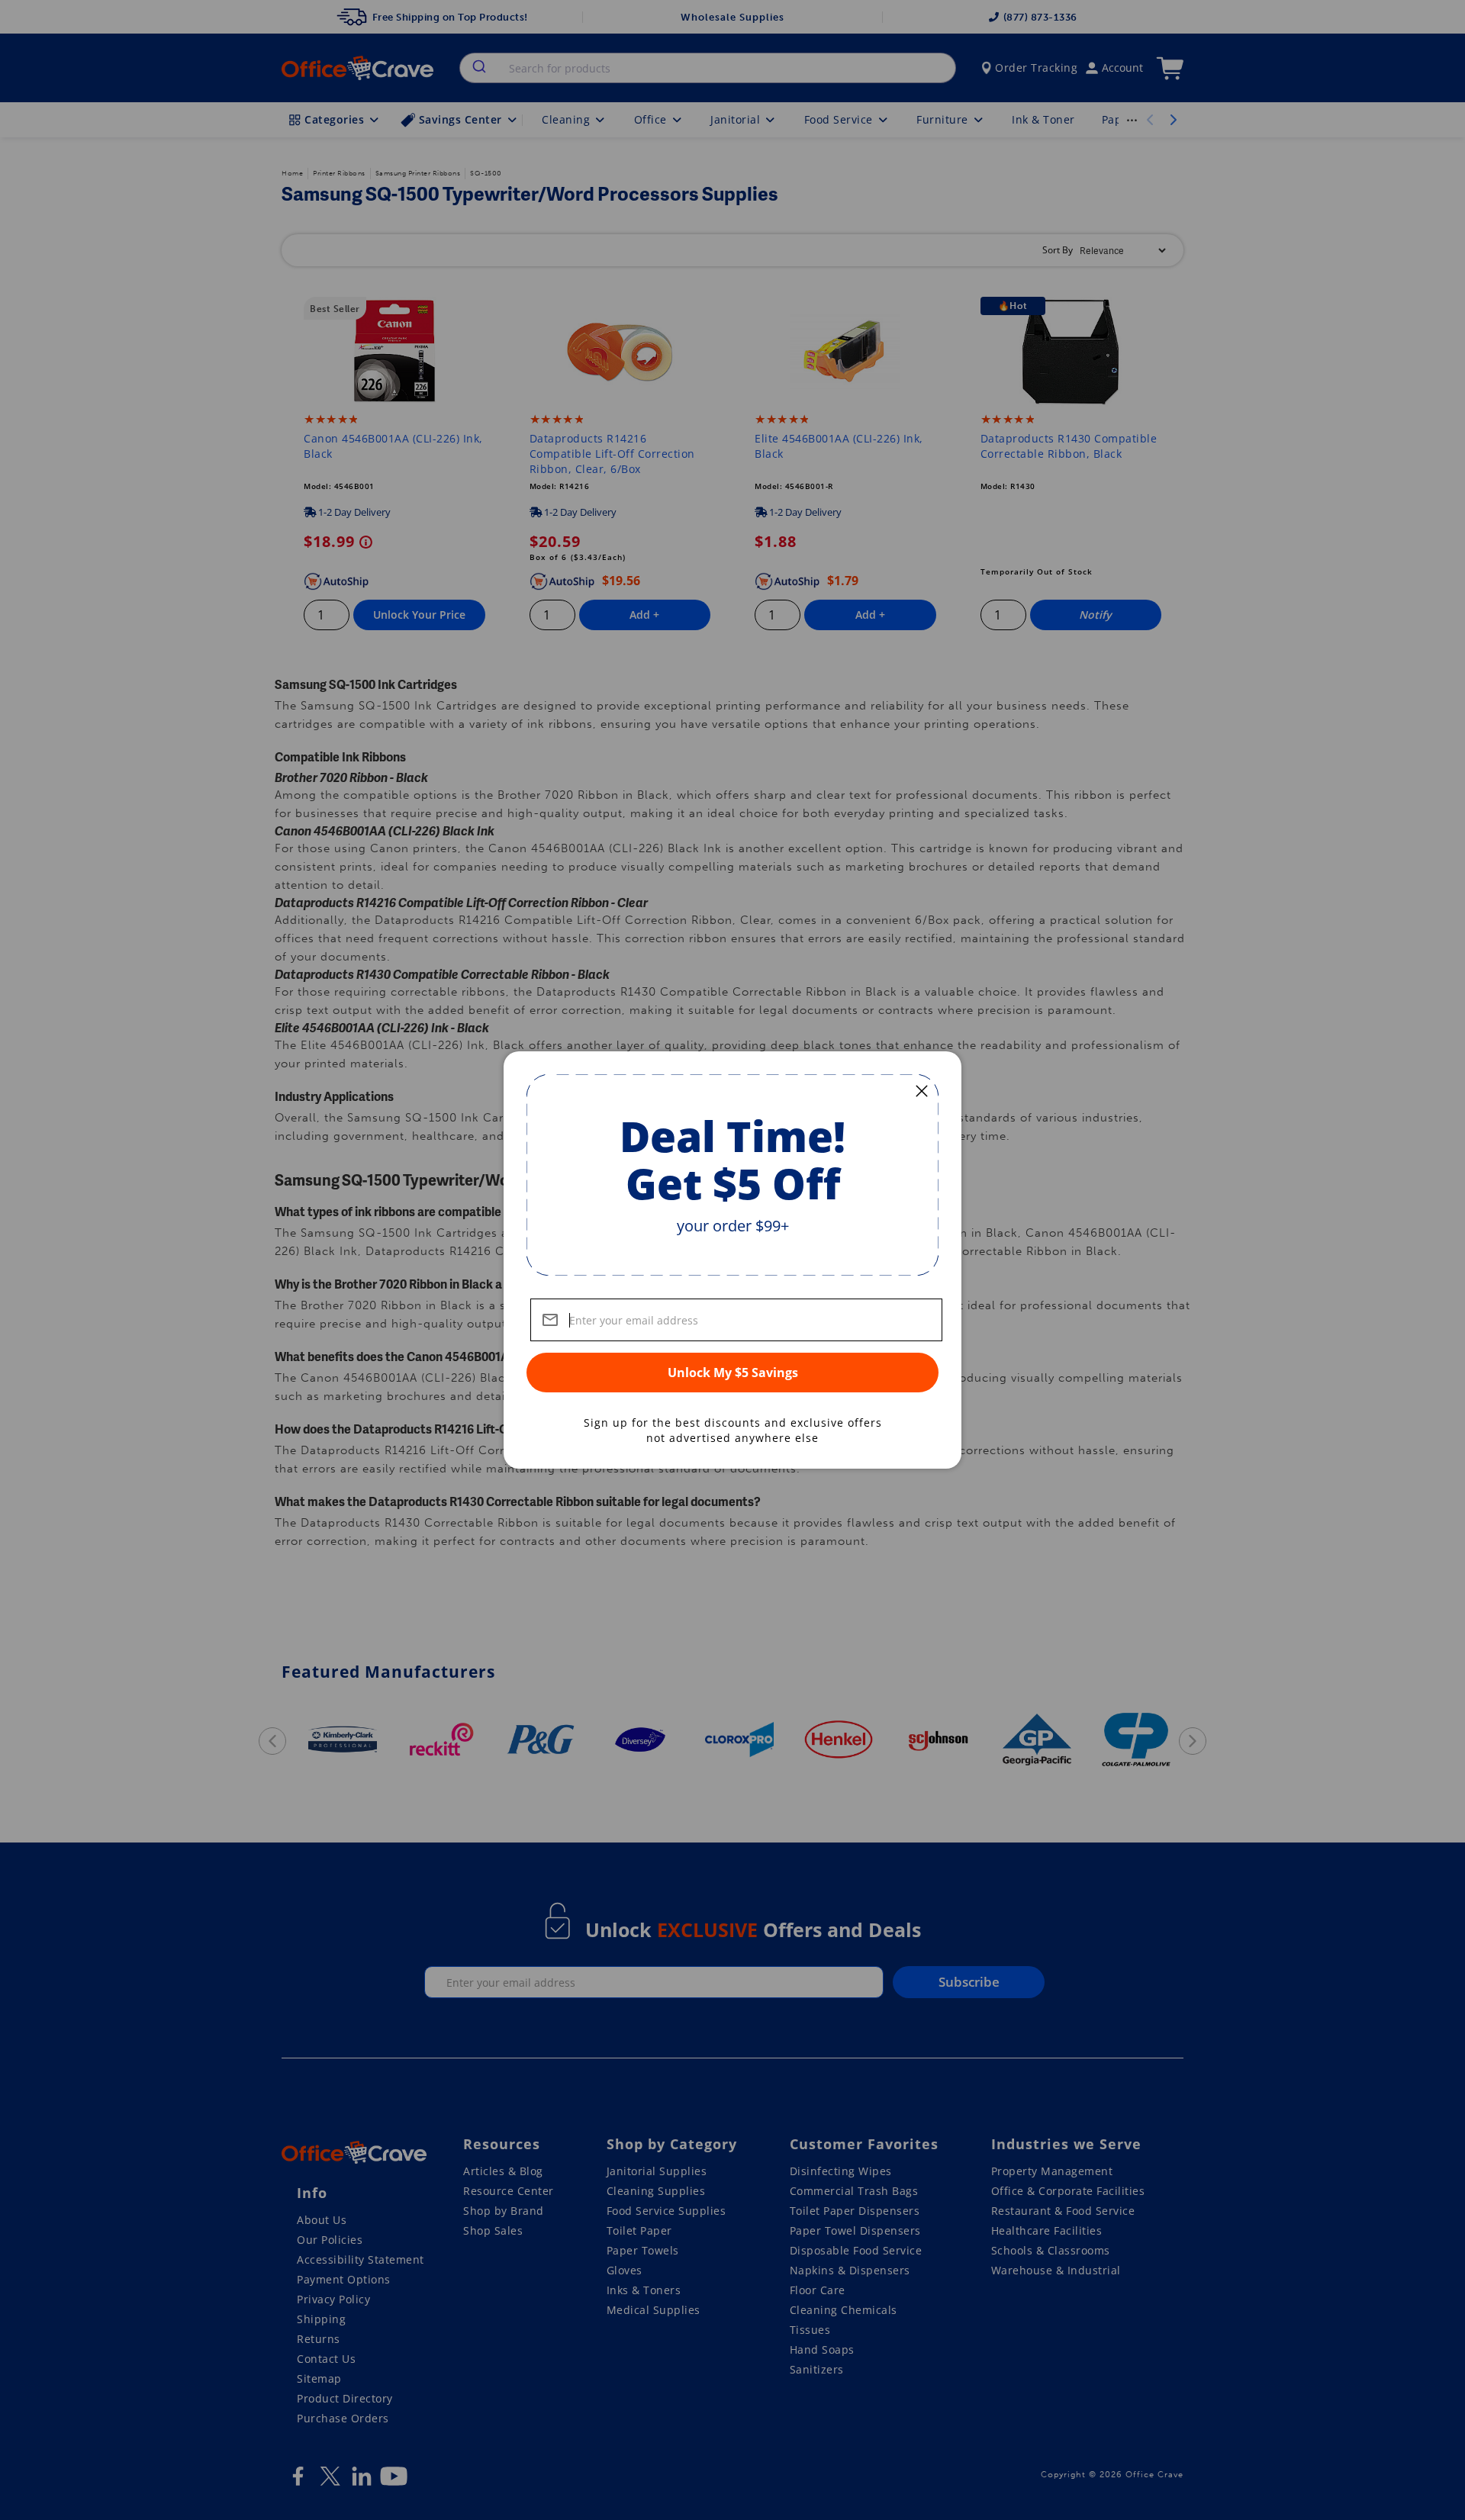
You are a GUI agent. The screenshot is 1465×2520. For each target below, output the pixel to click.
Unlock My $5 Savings (733, 1373)
